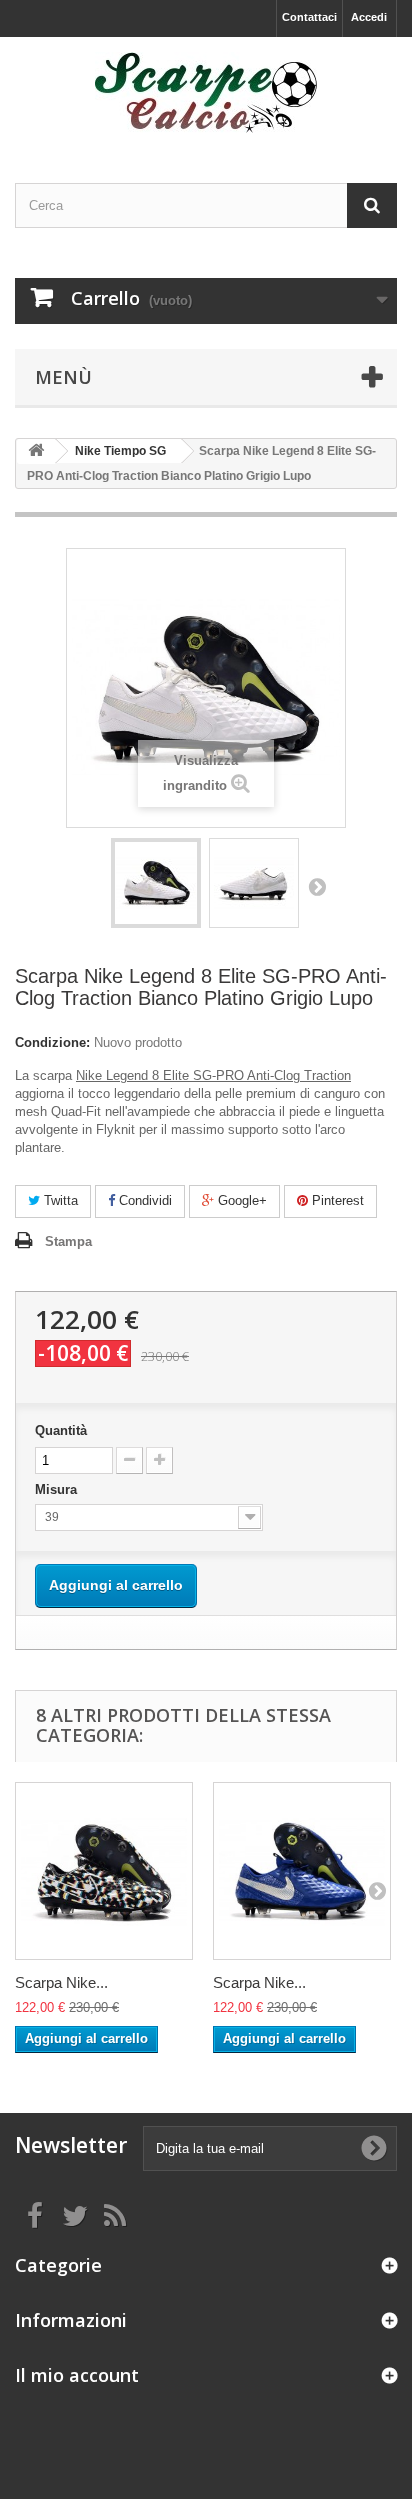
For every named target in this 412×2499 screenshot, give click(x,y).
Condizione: (52, 1042)
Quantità (61, 1430)
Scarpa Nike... (61, 1982)
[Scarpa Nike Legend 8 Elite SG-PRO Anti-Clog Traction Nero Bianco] (104, 1871)
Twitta (59, 1200)
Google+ (240, 1200)
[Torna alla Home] (36, 451)
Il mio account (77, 2375)
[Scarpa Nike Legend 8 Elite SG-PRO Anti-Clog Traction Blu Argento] (302, 1871)
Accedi (369, 17)
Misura (58, 1489)
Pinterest (336, 1200)
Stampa (68, 1241)
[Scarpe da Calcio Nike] (206, 92)
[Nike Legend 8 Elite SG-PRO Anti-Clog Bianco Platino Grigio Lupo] (156, 883)
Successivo (317, 886)
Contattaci (309, 17)
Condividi (143, 1200)
